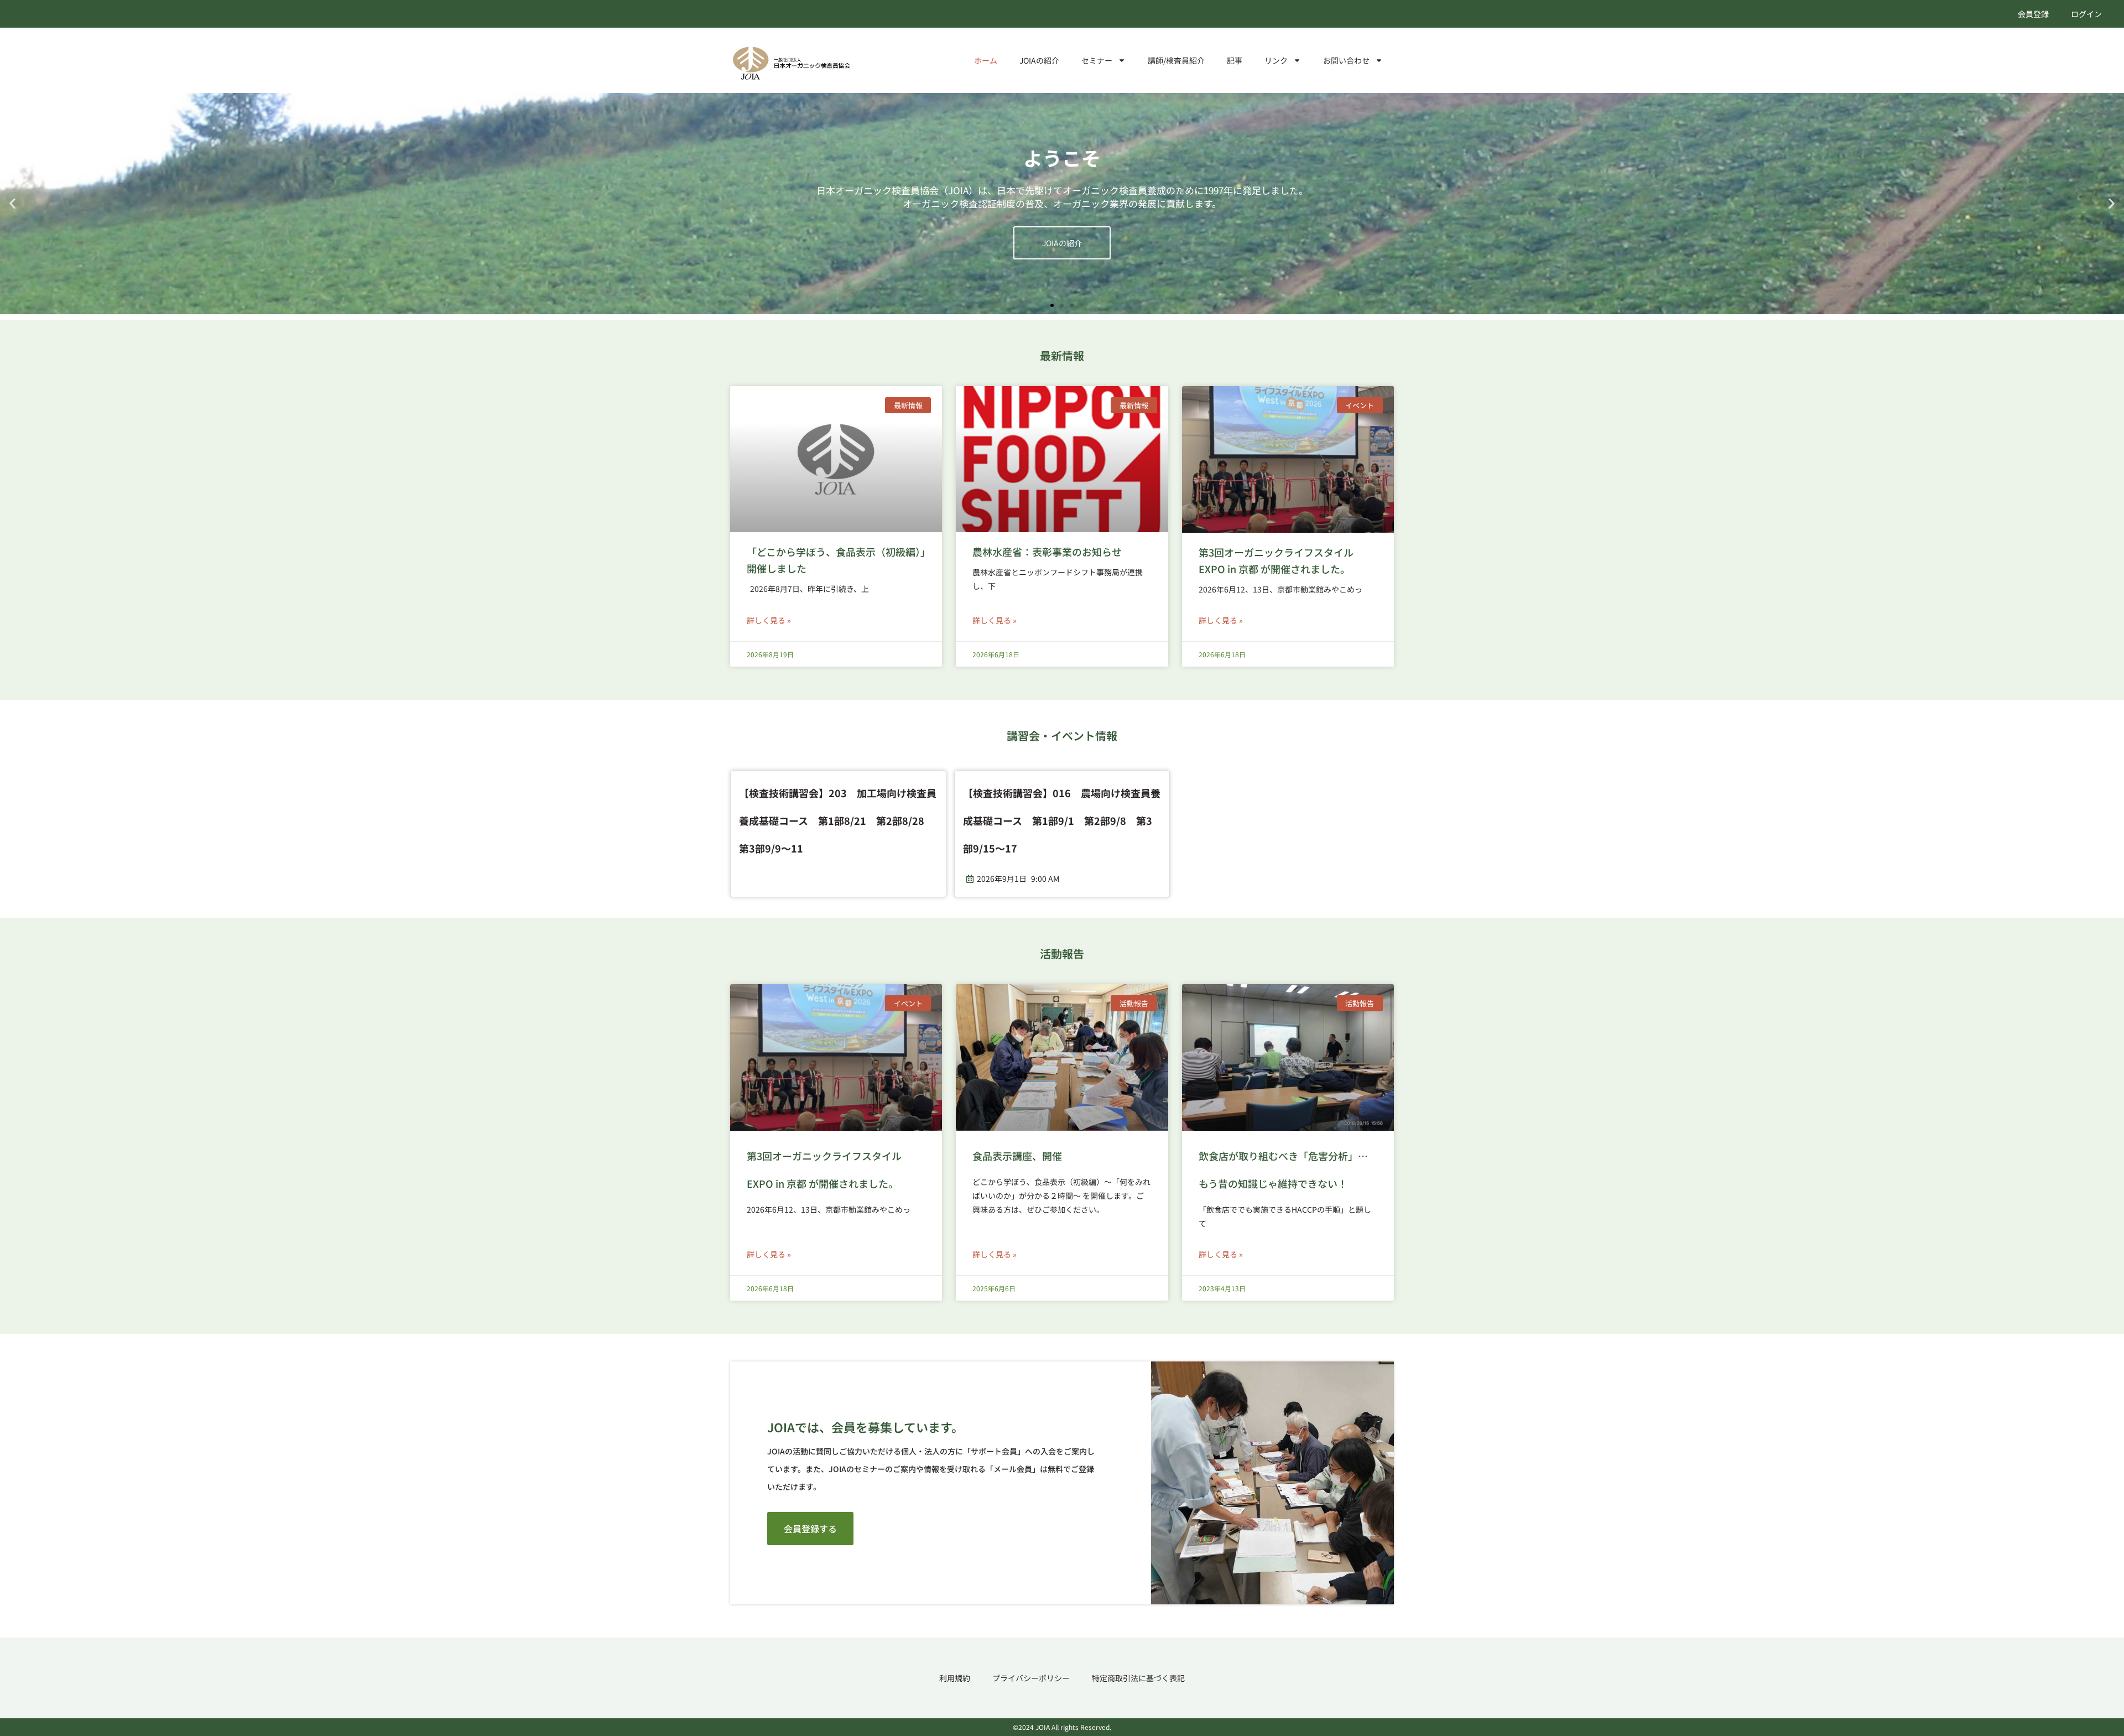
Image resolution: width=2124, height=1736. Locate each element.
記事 (1235, 60)
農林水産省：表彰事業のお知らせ (1047, 552)
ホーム (986, 60)
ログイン (2086, 14)
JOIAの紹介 (1039, 60)
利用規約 (955, 1678)
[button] (12, 204)
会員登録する (1062, 236)
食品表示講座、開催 (1017, 1156)
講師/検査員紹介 (1176, 60)
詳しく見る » (769, 620)
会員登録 (2033, 14)
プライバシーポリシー (1031, 1678)
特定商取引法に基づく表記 (1138, 1678)
